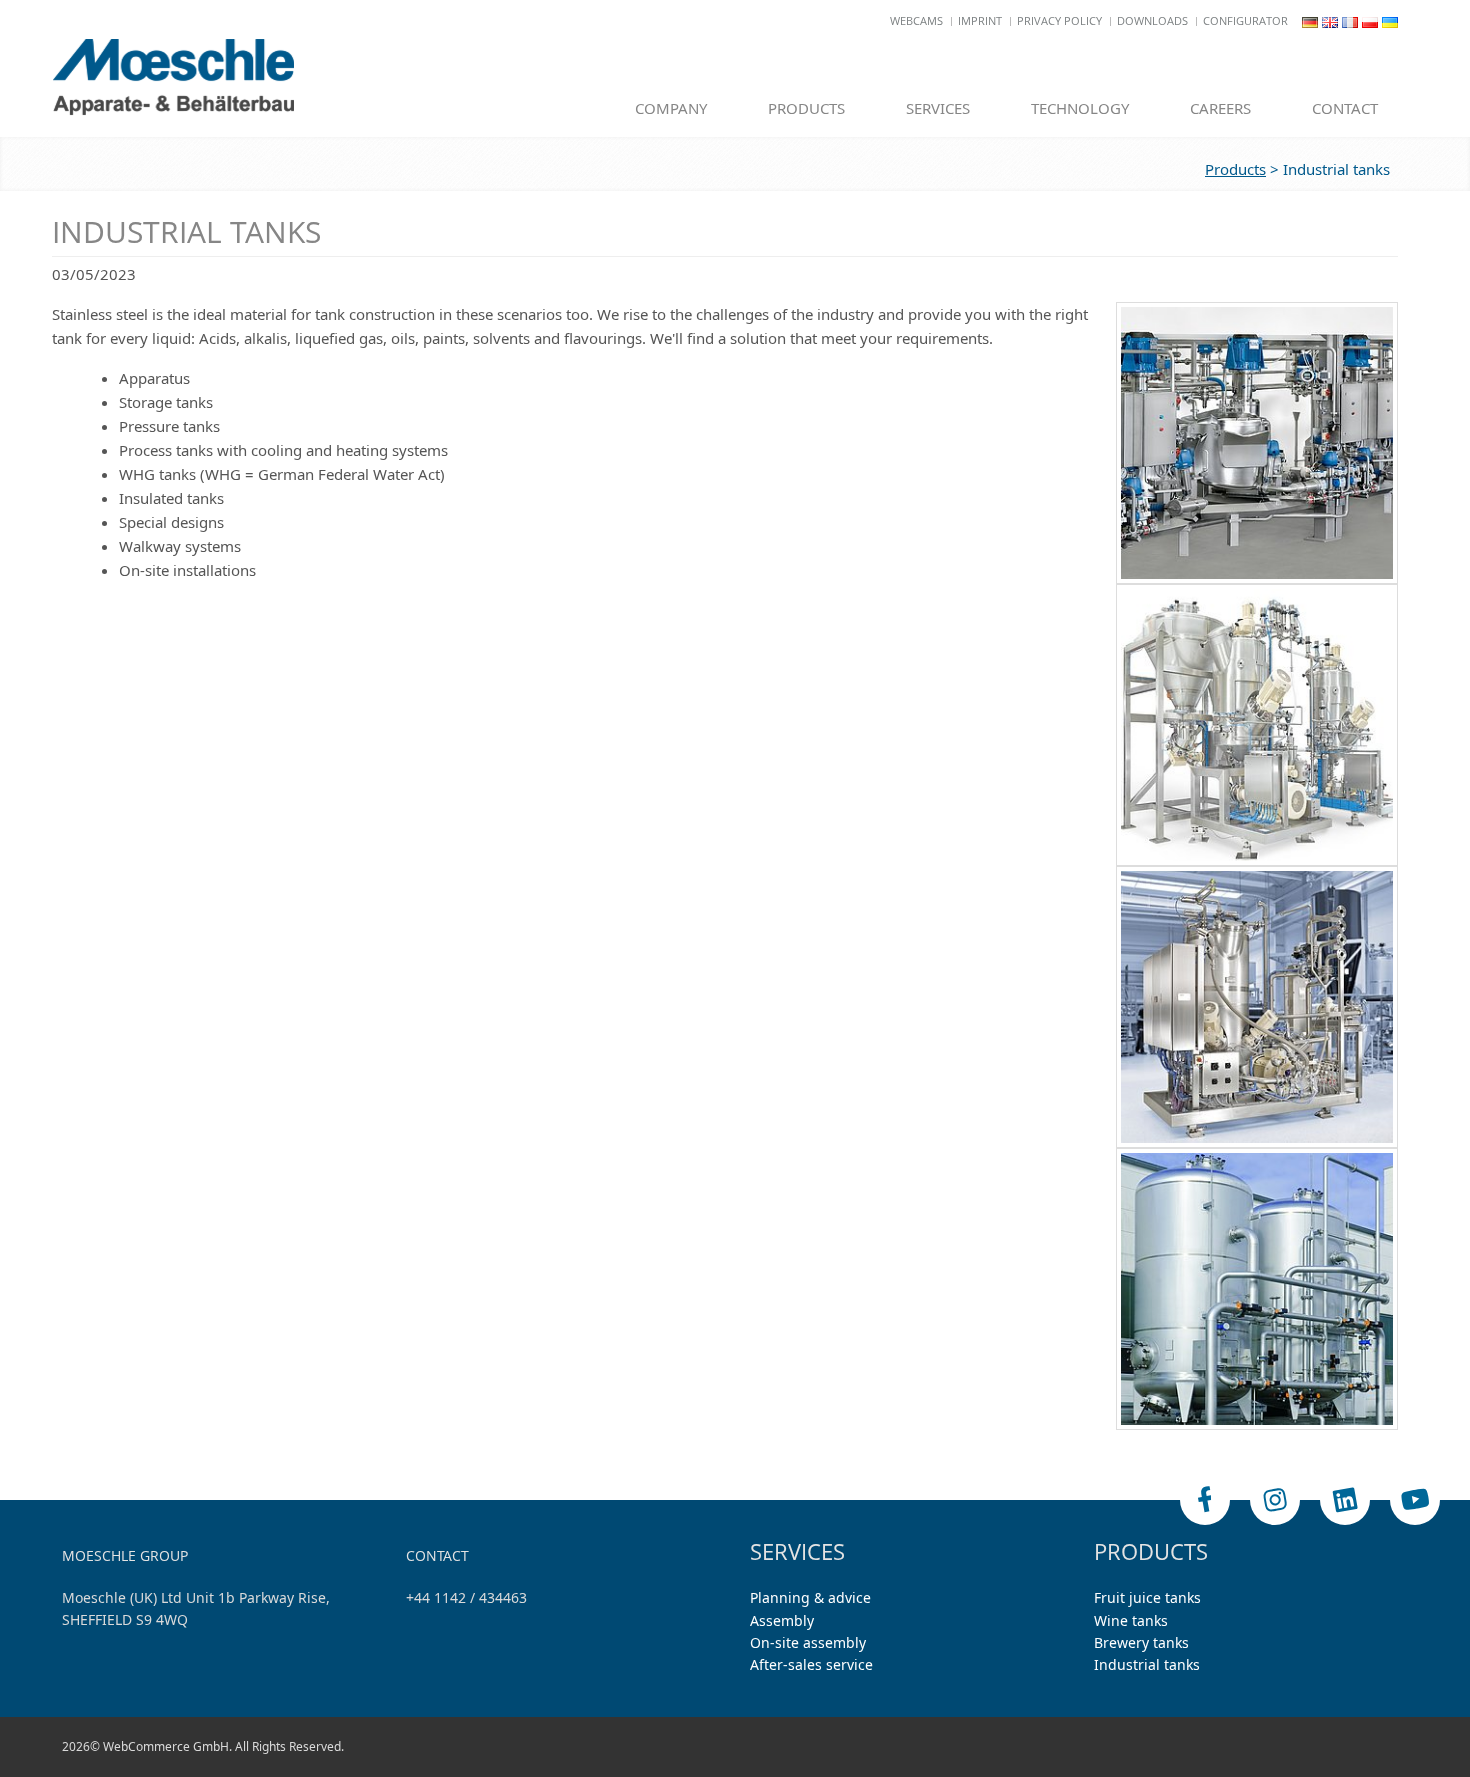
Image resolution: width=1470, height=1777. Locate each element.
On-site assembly (808, 1642)
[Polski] (1370, 20)
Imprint (980, 20)
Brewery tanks (1141, 1642)
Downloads (1152, 20)
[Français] (1350, 20)
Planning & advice (810, 1597)
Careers (1220, 108)
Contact (1345, 108)
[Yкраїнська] (1390, 20)
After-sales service (811, 1664)
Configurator (1245, 20)
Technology (1080, 108)
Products (806, 108)
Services (938, 108)
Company (671, 108)
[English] (1330, 20)
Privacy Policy (1059, 20)
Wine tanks (1131, 1620)
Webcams (916, 20)
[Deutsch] (1310, 20)
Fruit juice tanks (1147, 1597)
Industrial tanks (1147, 1664)
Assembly (782, 1620)
